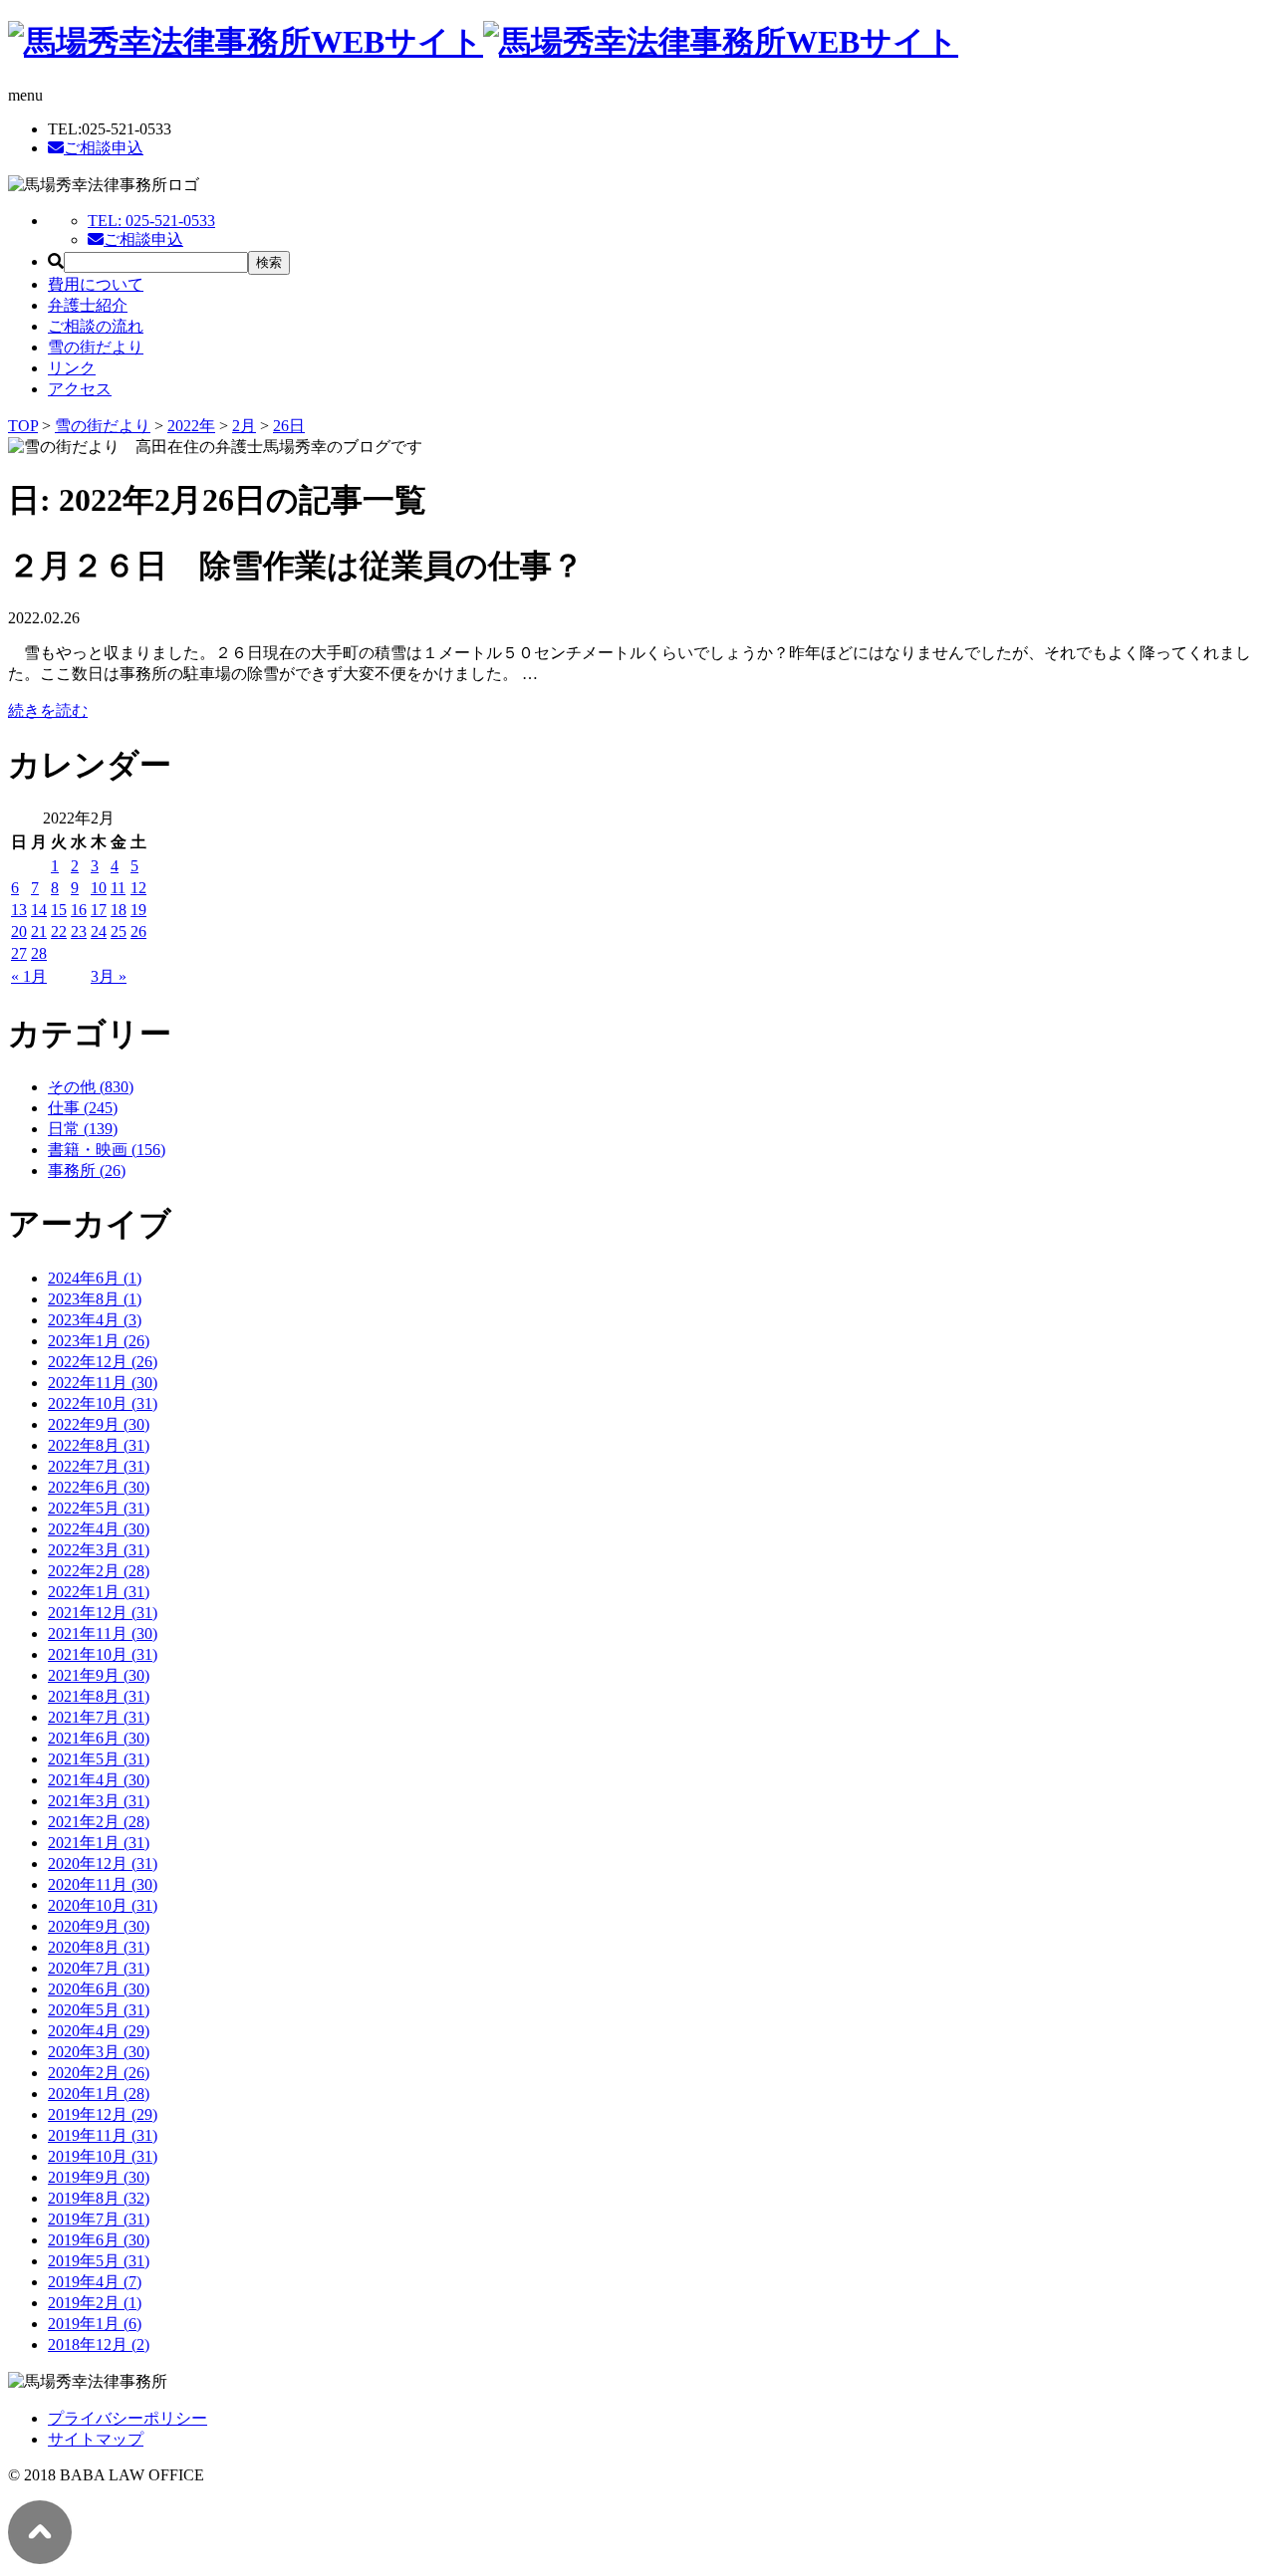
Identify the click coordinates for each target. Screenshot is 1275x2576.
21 (39, 932)
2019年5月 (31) (99, 2261)
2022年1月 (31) (99, 1592)
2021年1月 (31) (99, 1843)
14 (39, 910)
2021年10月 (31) (103, 1654)
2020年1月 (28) (99, 2094)
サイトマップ (96, 2439)
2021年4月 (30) (99, 1780)
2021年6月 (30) (99, 1738)
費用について (96, 284)
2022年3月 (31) (99, 1550)
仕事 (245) (83, 1108)
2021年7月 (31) (99, 1717)
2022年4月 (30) (99, 1529)
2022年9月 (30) (99, 1424)
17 (99, 910)
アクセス (80, 389)
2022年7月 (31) (99, 1466)
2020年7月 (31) (99, 1968)
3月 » (109, 976)
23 (79, 932)
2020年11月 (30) (103, 1884)
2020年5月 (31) (99, 2010)
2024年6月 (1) (95, 1278)
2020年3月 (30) (99, 2052)
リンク (72, 368)
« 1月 (29, 976)
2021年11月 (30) (103, 1634)
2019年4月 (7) (95, 2282)
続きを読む (48, 710)
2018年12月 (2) (99, 2344)
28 (39, 953)
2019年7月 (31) (99, 2219)
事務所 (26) (87, 1171)
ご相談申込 (104, 148)
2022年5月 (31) (99, 1508)
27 (19, 953)
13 (19, 910)
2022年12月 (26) (103, 1362)
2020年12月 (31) (103, 1864)
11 (118, 888)
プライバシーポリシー (127, 2418)
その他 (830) (91, 1087)
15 (59, 910)
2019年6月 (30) (99, 2240)
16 (79, 910)
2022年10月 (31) (103, 1404)
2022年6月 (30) (99, 1487)
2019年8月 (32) (99, 2198)
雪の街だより (96, 347)
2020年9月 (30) (99, 1926)
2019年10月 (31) (103, 2156)
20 (19, 932)
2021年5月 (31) (99, 1759)
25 (119, 932)
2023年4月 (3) (95, 1320)
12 (138, 888)
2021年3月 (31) (99, 1801)
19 (138, 910)
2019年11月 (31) (103, 2135)
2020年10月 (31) (103, 1905)
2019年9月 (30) (99, 2177)
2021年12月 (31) (103, 1613)
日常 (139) (83, 1129)
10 (99, 888)
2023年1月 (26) (99, 1341)
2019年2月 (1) (95, 2303)
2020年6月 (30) (99, 1989)
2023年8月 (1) (95, 1299)
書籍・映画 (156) (107, 1150)
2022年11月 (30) (103, 1383)
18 (119, 910)
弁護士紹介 (88, 305)
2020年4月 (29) (99, 2031)
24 (99, 932)
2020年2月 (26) (99, 2073)
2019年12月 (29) (103, 2114)
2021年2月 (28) (99, 1822)
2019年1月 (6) (95, 2324)
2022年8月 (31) (99, 1445)
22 (59, 932)
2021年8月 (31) (99, 1696)
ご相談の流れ (96, 326)
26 (138, 932)
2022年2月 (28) (99, 1571)
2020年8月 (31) (99, 1947)
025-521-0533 (151, 221)
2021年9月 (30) (99, 1675)
